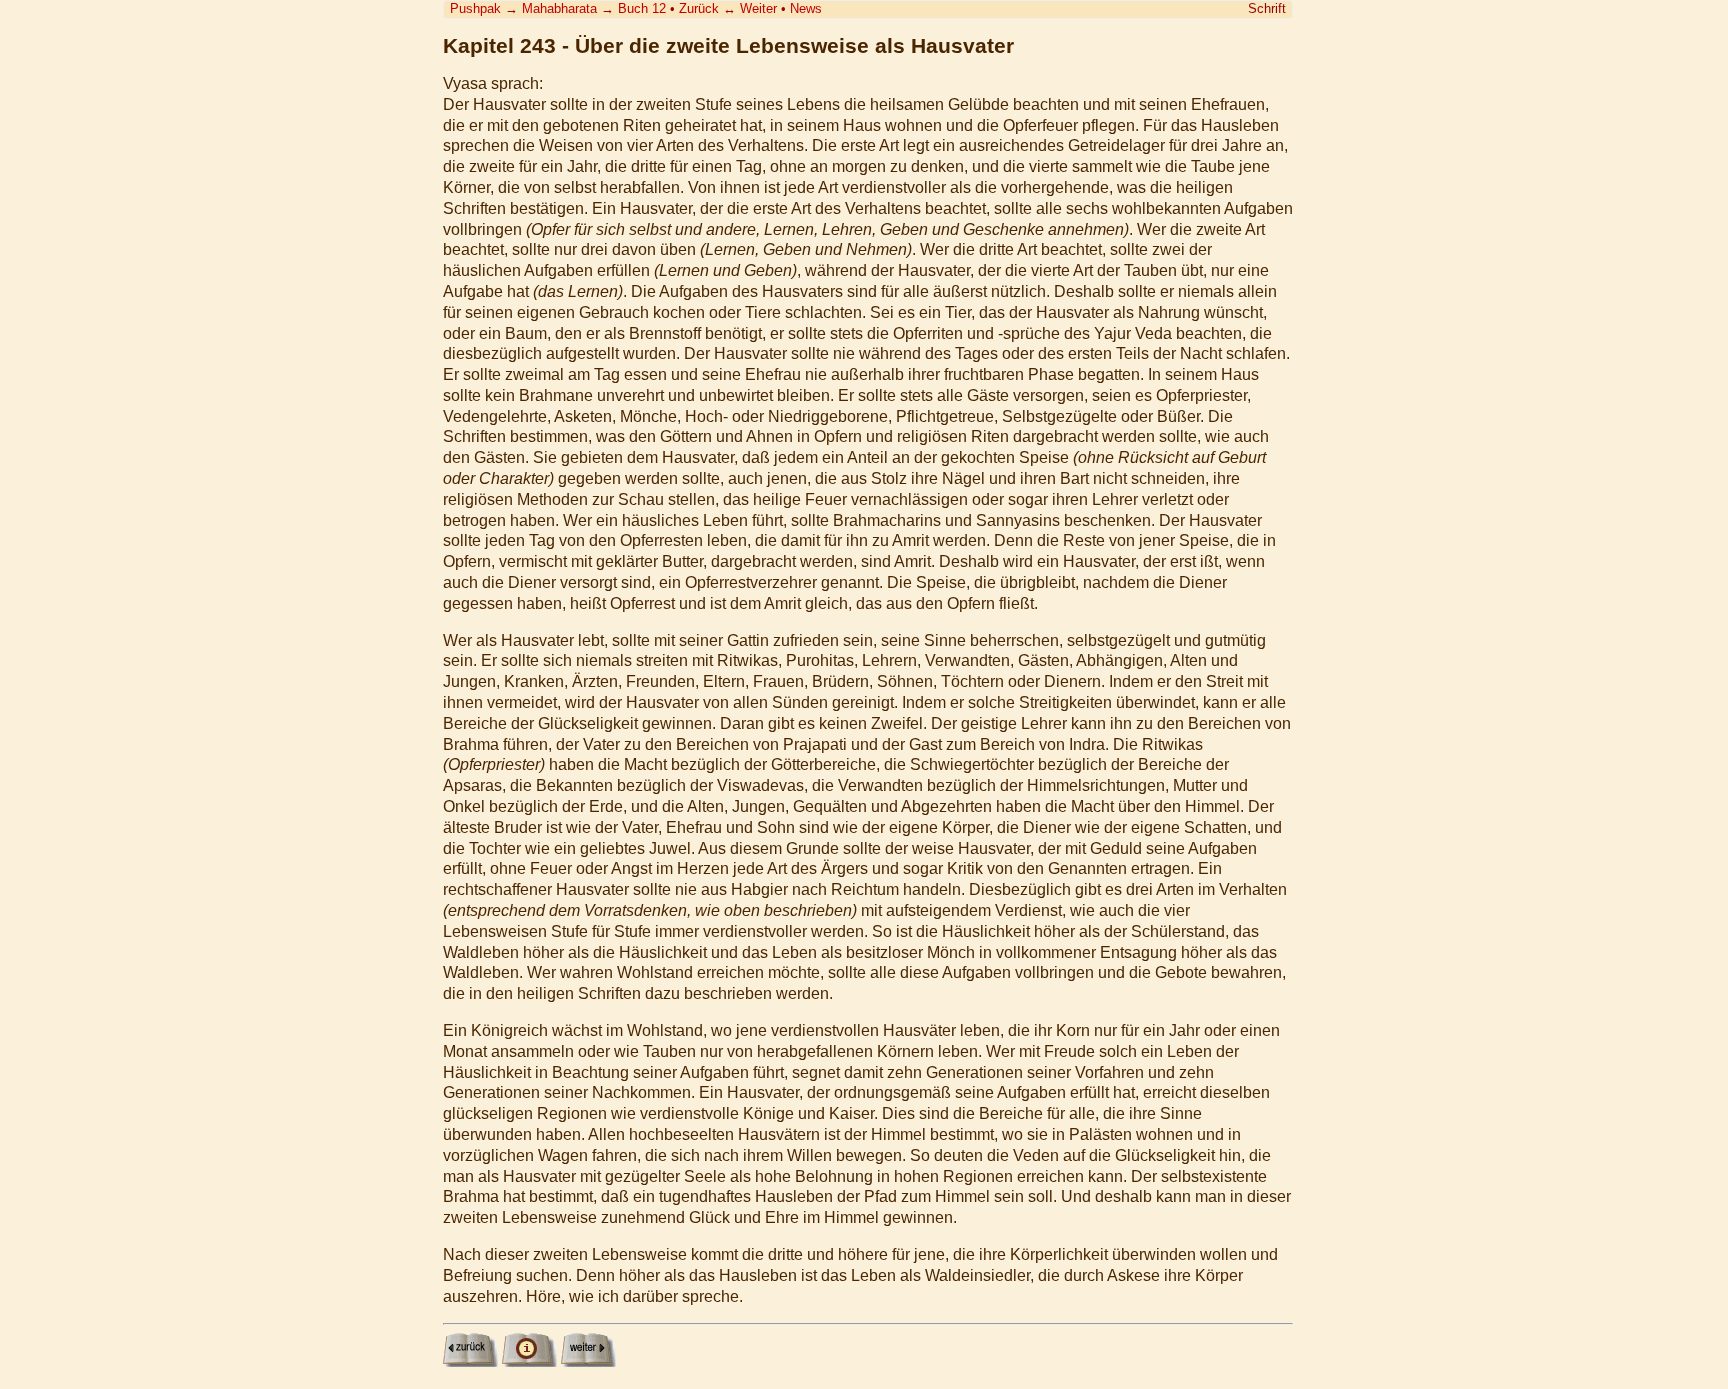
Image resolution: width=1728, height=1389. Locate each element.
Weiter (758, 8)
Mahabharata (559, 8)
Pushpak (475, 8)
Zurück (699, 8)
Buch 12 (642, 8)
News (806, 8)
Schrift (1267, 8)
